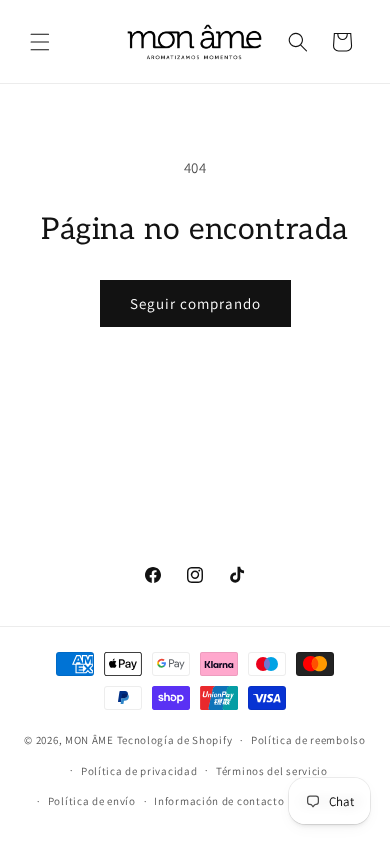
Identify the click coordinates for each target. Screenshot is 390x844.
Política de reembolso (308, 740)
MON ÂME (89, 740)
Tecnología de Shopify (175, 740)
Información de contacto (219, 801)
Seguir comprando (195, 303)
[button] (40, 42)
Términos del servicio (272, 771)
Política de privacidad (139, 771)
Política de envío (92, 801)
